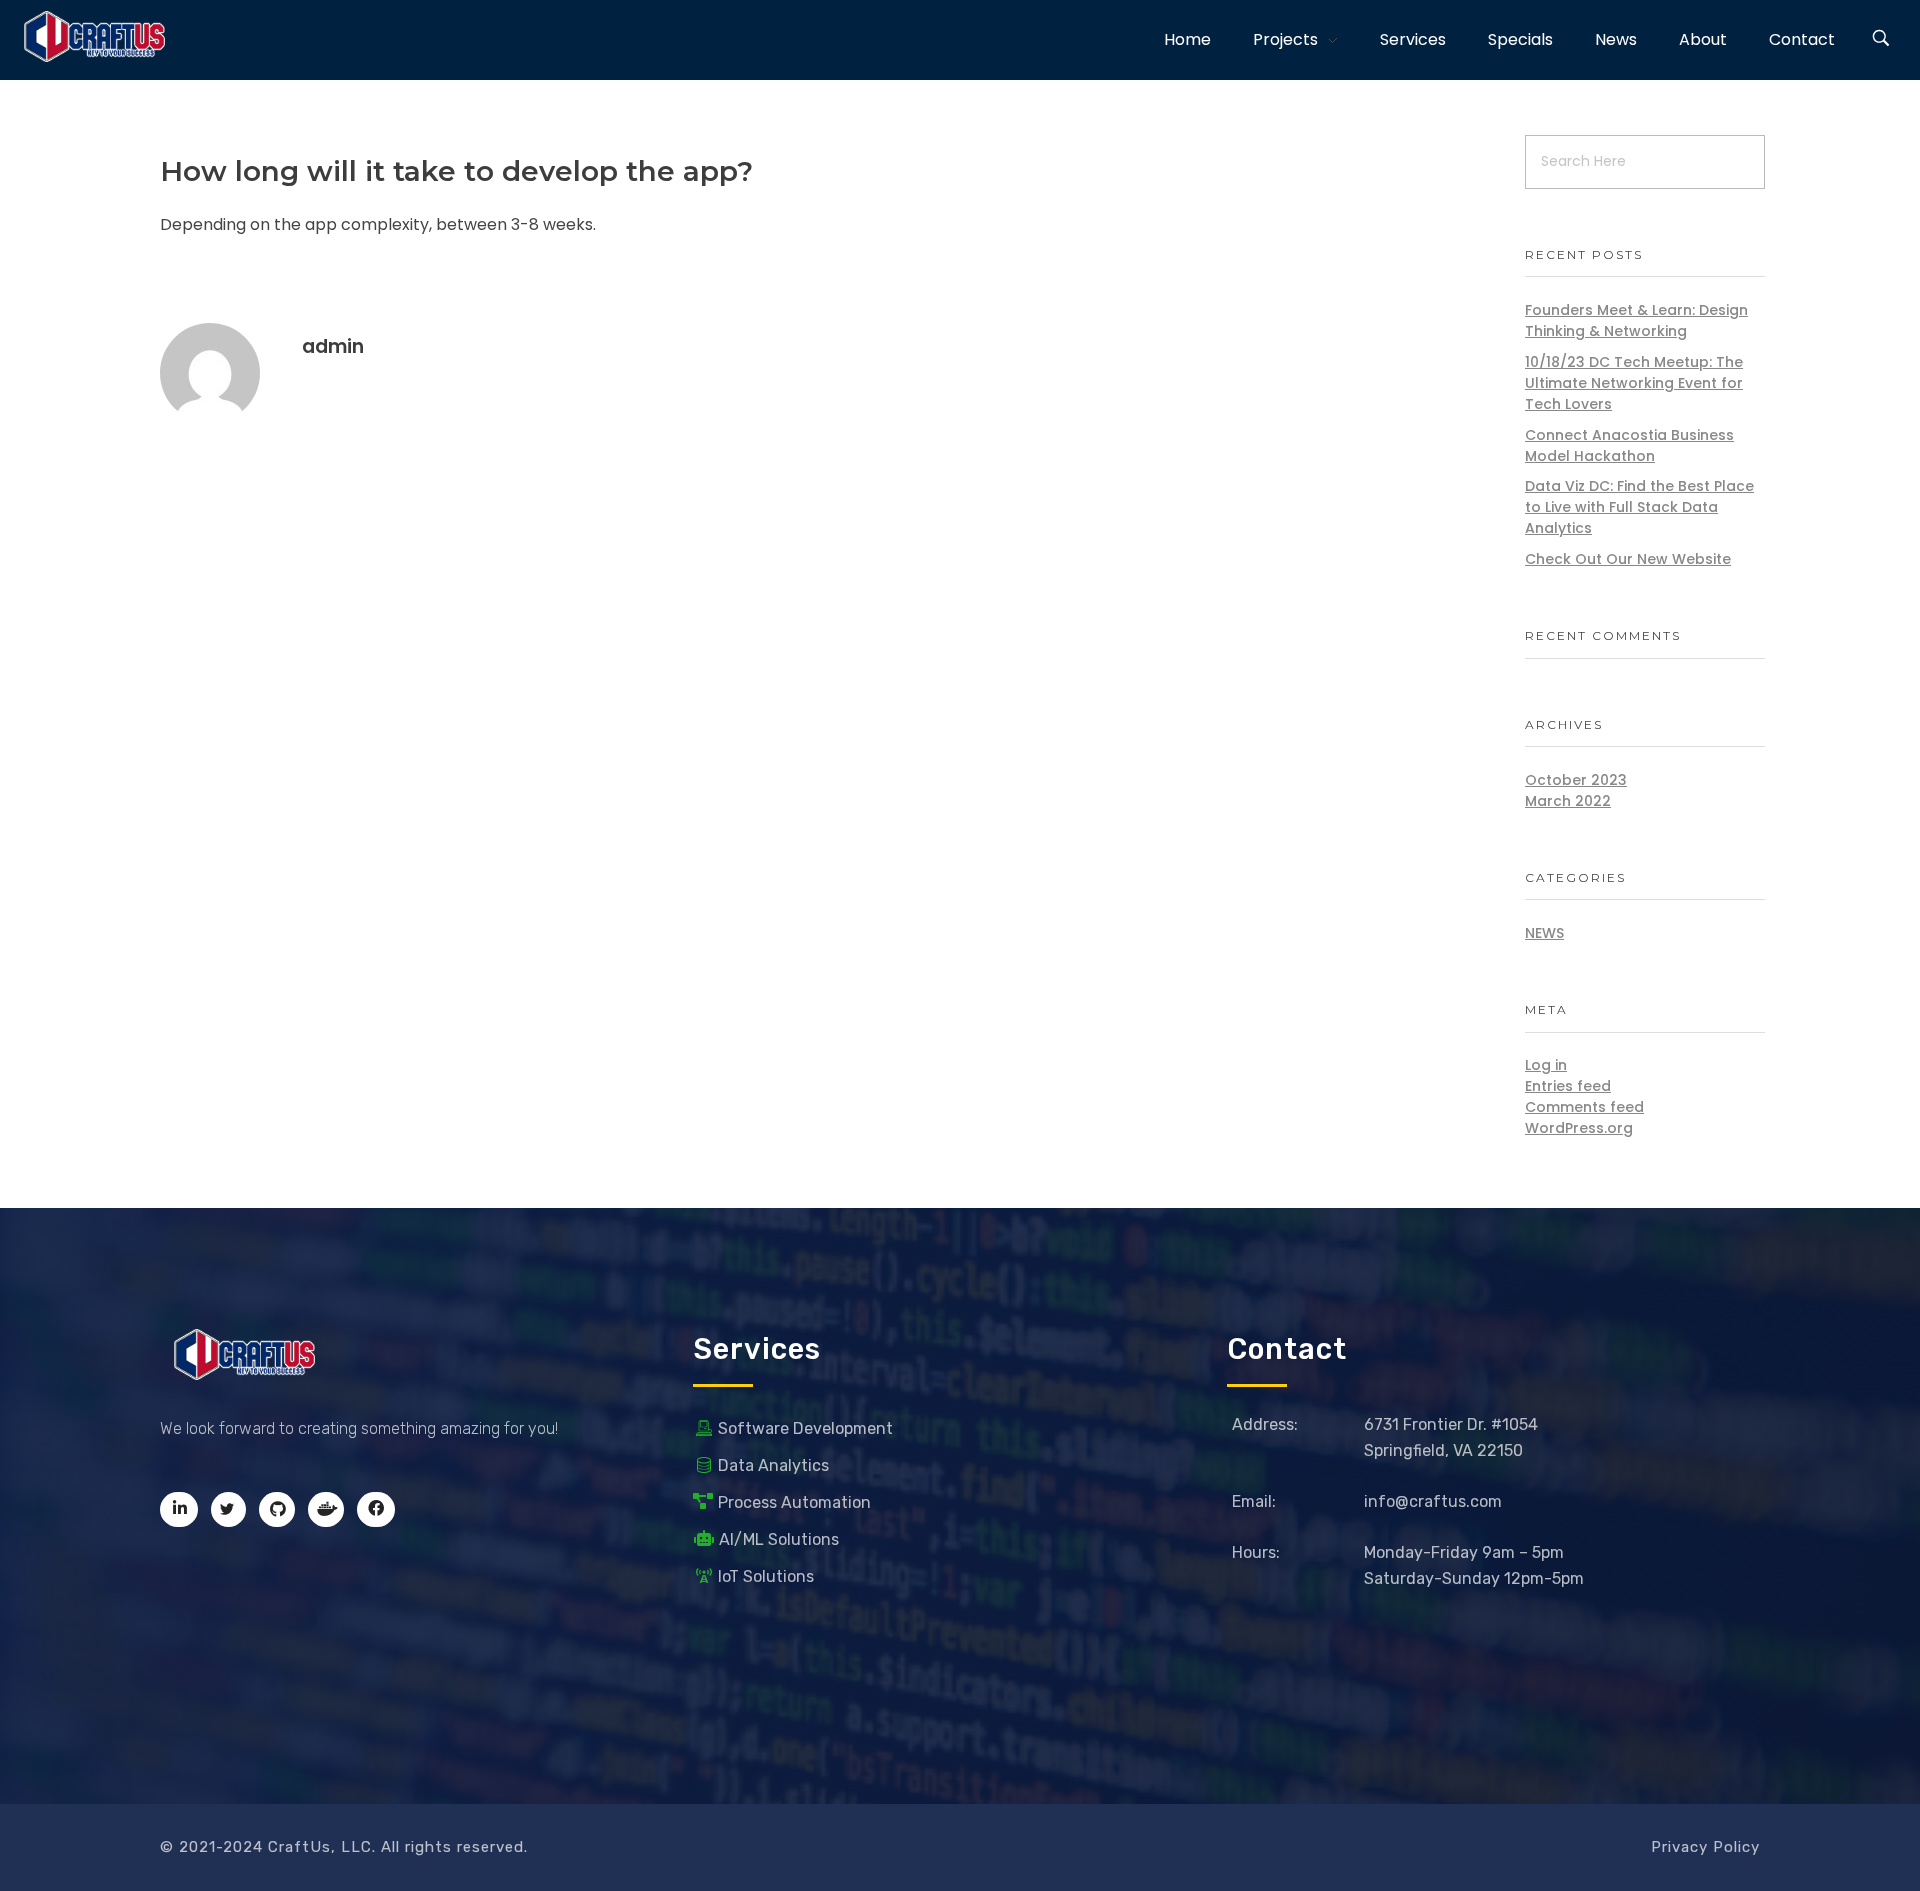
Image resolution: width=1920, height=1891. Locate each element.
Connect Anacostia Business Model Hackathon (1629, 445)
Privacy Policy (1705, 1847)
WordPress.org (1579, 1128)
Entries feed (1568, 1086)
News (1544, 933)
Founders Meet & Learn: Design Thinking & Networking (1636, 320)
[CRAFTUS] (94, 36)
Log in (1546, 1065)
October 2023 (1576, 780)
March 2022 (1568, 801)
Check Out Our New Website (1628, 559)
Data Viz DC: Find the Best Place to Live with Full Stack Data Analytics (1639, 507)
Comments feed (1584, 1107)
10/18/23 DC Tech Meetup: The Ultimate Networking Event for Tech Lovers (1634, 383)
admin (333, 346)
